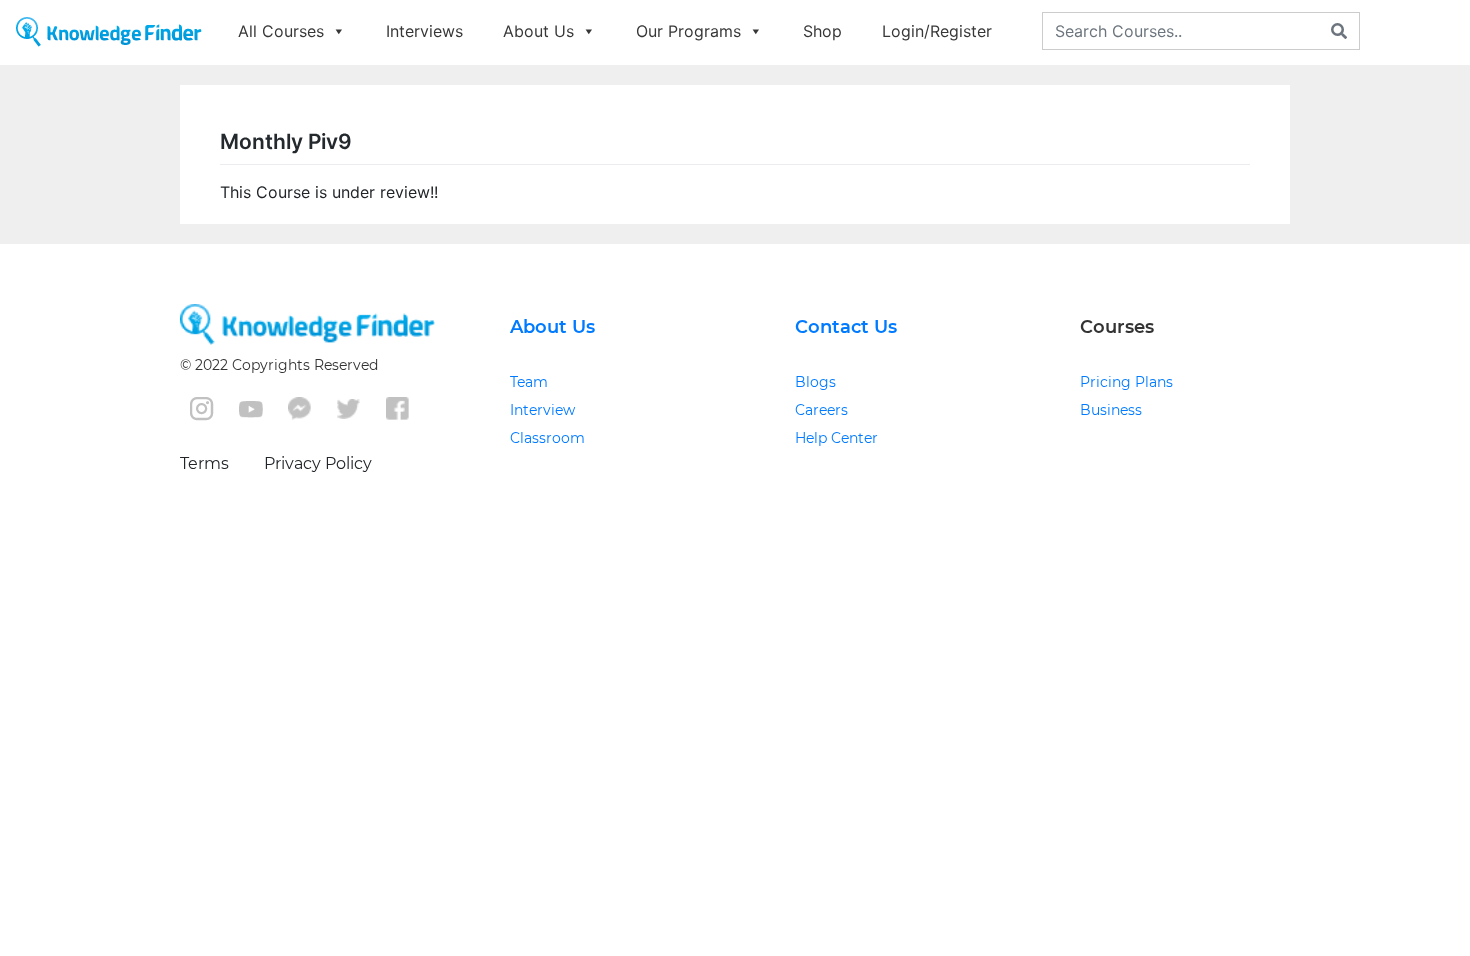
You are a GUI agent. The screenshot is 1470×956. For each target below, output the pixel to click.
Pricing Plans (1126, 382)
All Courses (281, 31)
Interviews (424, 31)
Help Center (836, 438)
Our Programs (688, 31)
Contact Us (846, 327)
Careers (821, 410)
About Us (538, 31)
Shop (822, 31)
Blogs (815, 382)
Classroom (547, 438)
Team (529, 382)
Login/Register (937, 31)
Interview (542, 410)
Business (1111, 410)
